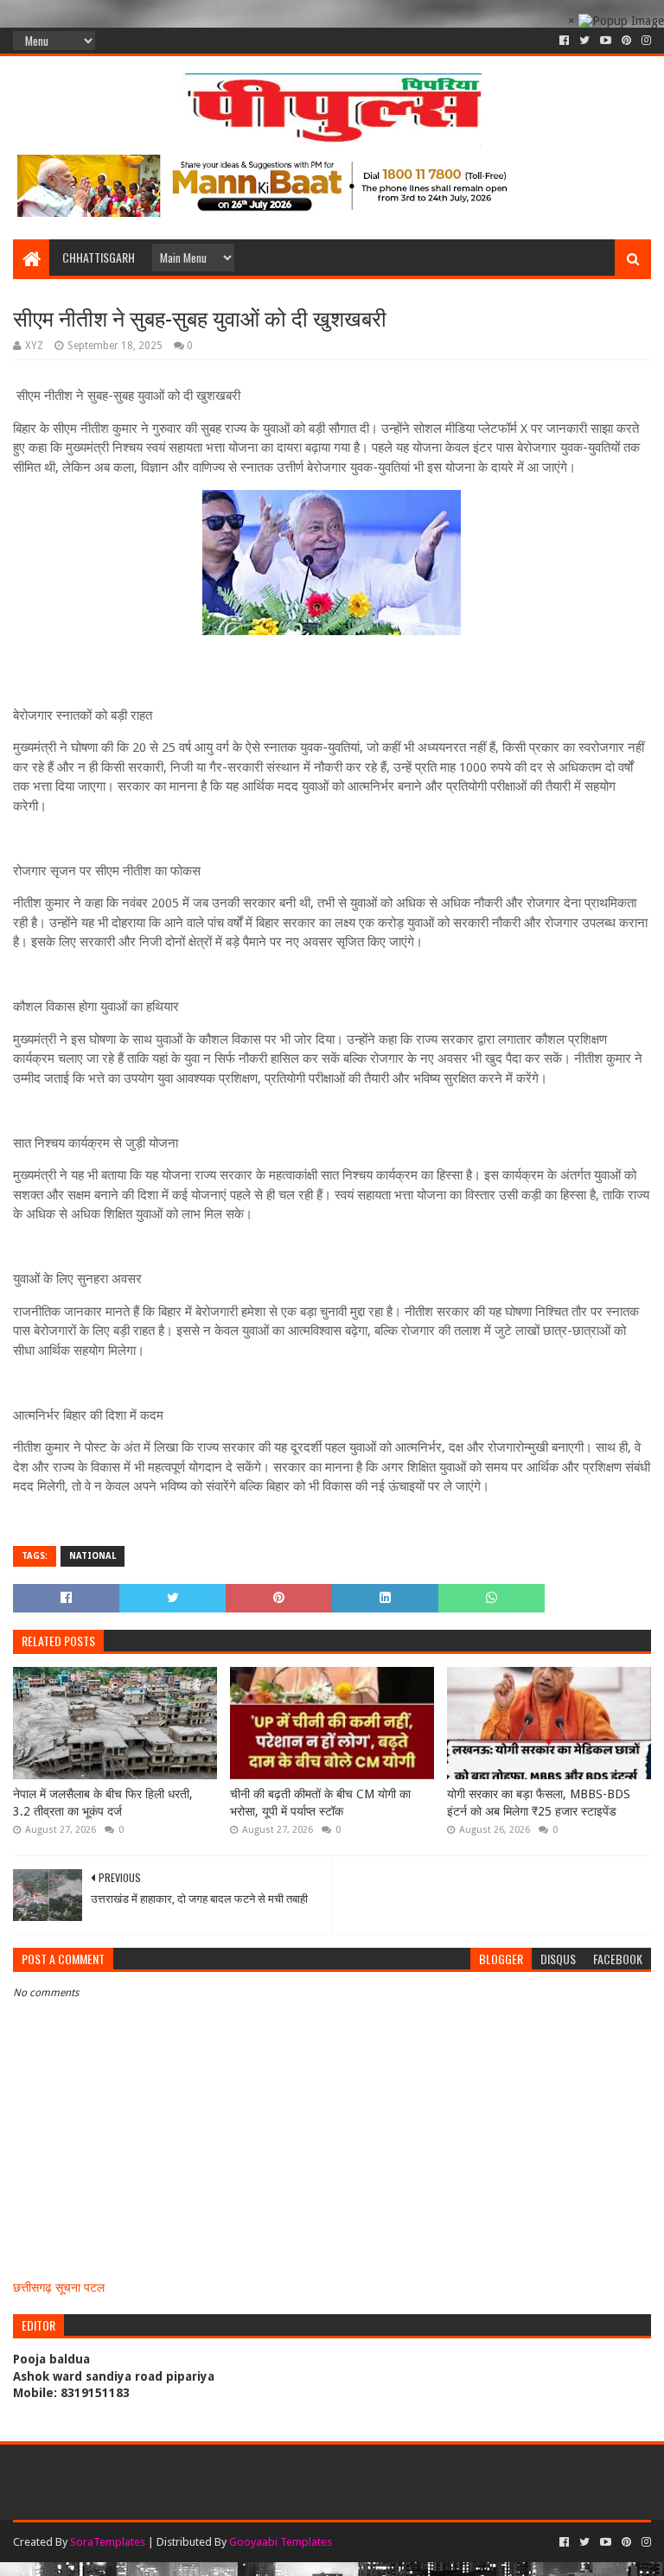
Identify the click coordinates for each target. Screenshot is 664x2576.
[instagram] (645, 41)
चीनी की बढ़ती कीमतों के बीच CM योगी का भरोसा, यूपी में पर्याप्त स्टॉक (320, 1803)
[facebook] (564, 41)
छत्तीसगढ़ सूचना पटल (59, 2287)
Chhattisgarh (99, 257)
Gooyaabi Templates (281, 2542)
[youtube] (606, 41)
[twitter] (584, 41)
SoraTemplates (108, 2542)
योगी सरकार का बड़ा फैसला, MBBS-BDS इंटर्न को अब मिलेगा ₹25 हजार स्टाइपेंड (539, 1803)
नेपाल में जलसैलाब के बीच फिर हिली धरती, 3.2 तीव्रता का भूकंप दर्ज (103, 1803)
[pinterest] (626, 41)
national (93, 1556)
